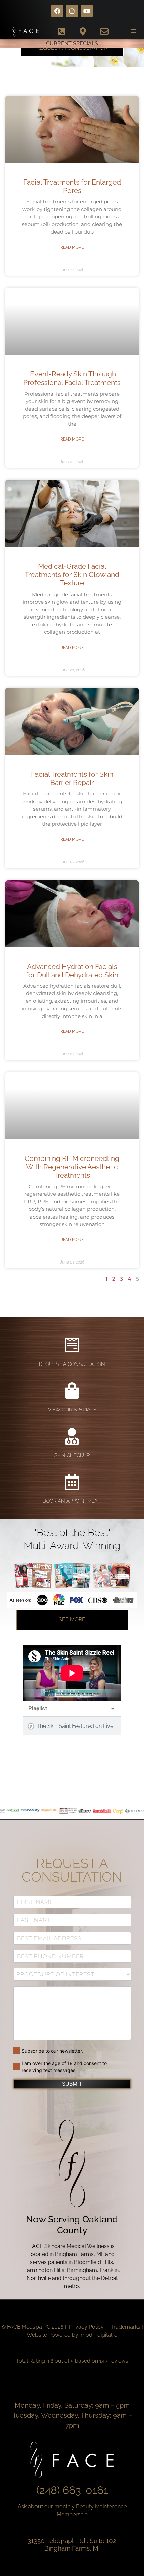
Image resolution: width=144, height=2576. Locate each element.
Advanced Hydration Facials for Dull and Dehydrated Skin (72, 971)
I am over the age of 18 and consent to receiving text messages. (64, 2067)
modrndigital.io (99, 2335)
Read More (72, 247)
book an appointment (72, 1501)
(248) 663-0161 (72, 2490)
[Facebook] (57, 11)
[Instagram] (72, 11)
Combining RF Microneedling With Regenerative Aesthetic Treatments (72, 1167)
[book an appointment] (72, 1482)
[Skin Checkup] (72, 1436)
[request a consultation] (72, 1345)
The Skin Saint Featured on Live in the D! (75, 1726)
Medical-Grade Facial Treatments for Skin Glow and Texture (72, 575)
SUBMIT (72, 2084)
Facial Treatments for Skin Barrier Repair (72, 778)
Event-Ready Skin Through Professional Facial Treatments (72, 378)
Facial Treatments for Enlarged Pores (72, 186)
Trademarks (125, 2327)
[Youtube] (87, 11)
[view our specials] (72, 1391)
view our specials (72, 1410)
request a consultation (72, 1364)
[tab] (72, 1726)
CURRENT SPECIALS (72, 43)
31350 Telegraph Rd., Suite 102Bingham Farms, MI (72, 2545)
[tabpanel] (72, 1673)
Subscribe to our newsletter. (52, 2051)
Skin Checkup (72, 1455)
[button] (133, 31)
